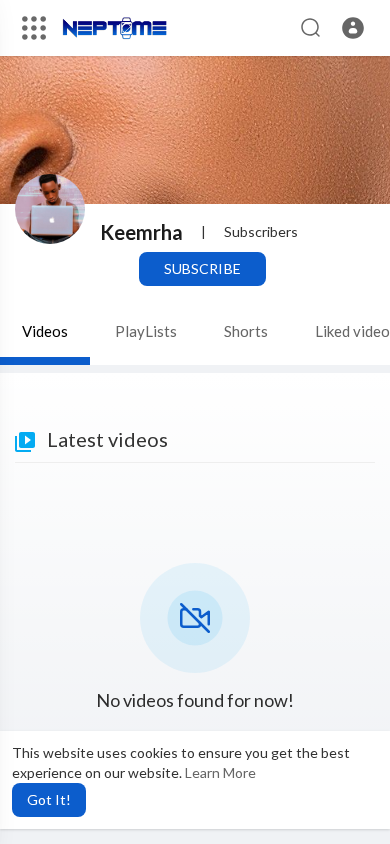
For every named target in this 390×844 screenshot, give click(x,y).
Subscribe (202, 268)
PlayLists (146, 331)
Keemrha (141, 232)
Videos (45, 331)
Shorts (246, 331)
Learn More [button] (220, 772)
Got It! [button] (49, 799)
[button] (353, 28)
